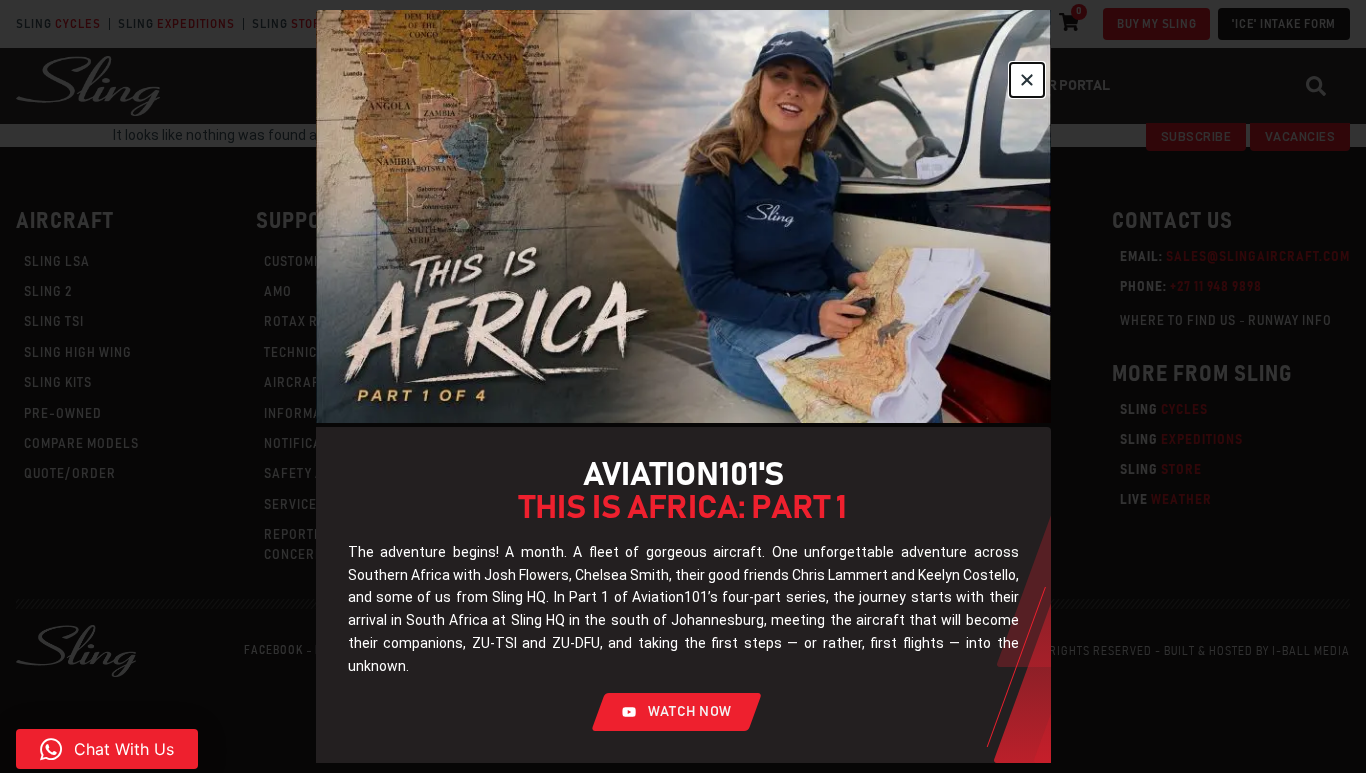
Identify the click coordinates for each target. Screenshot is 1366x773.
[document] (683, 386)
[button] (107, 749)
